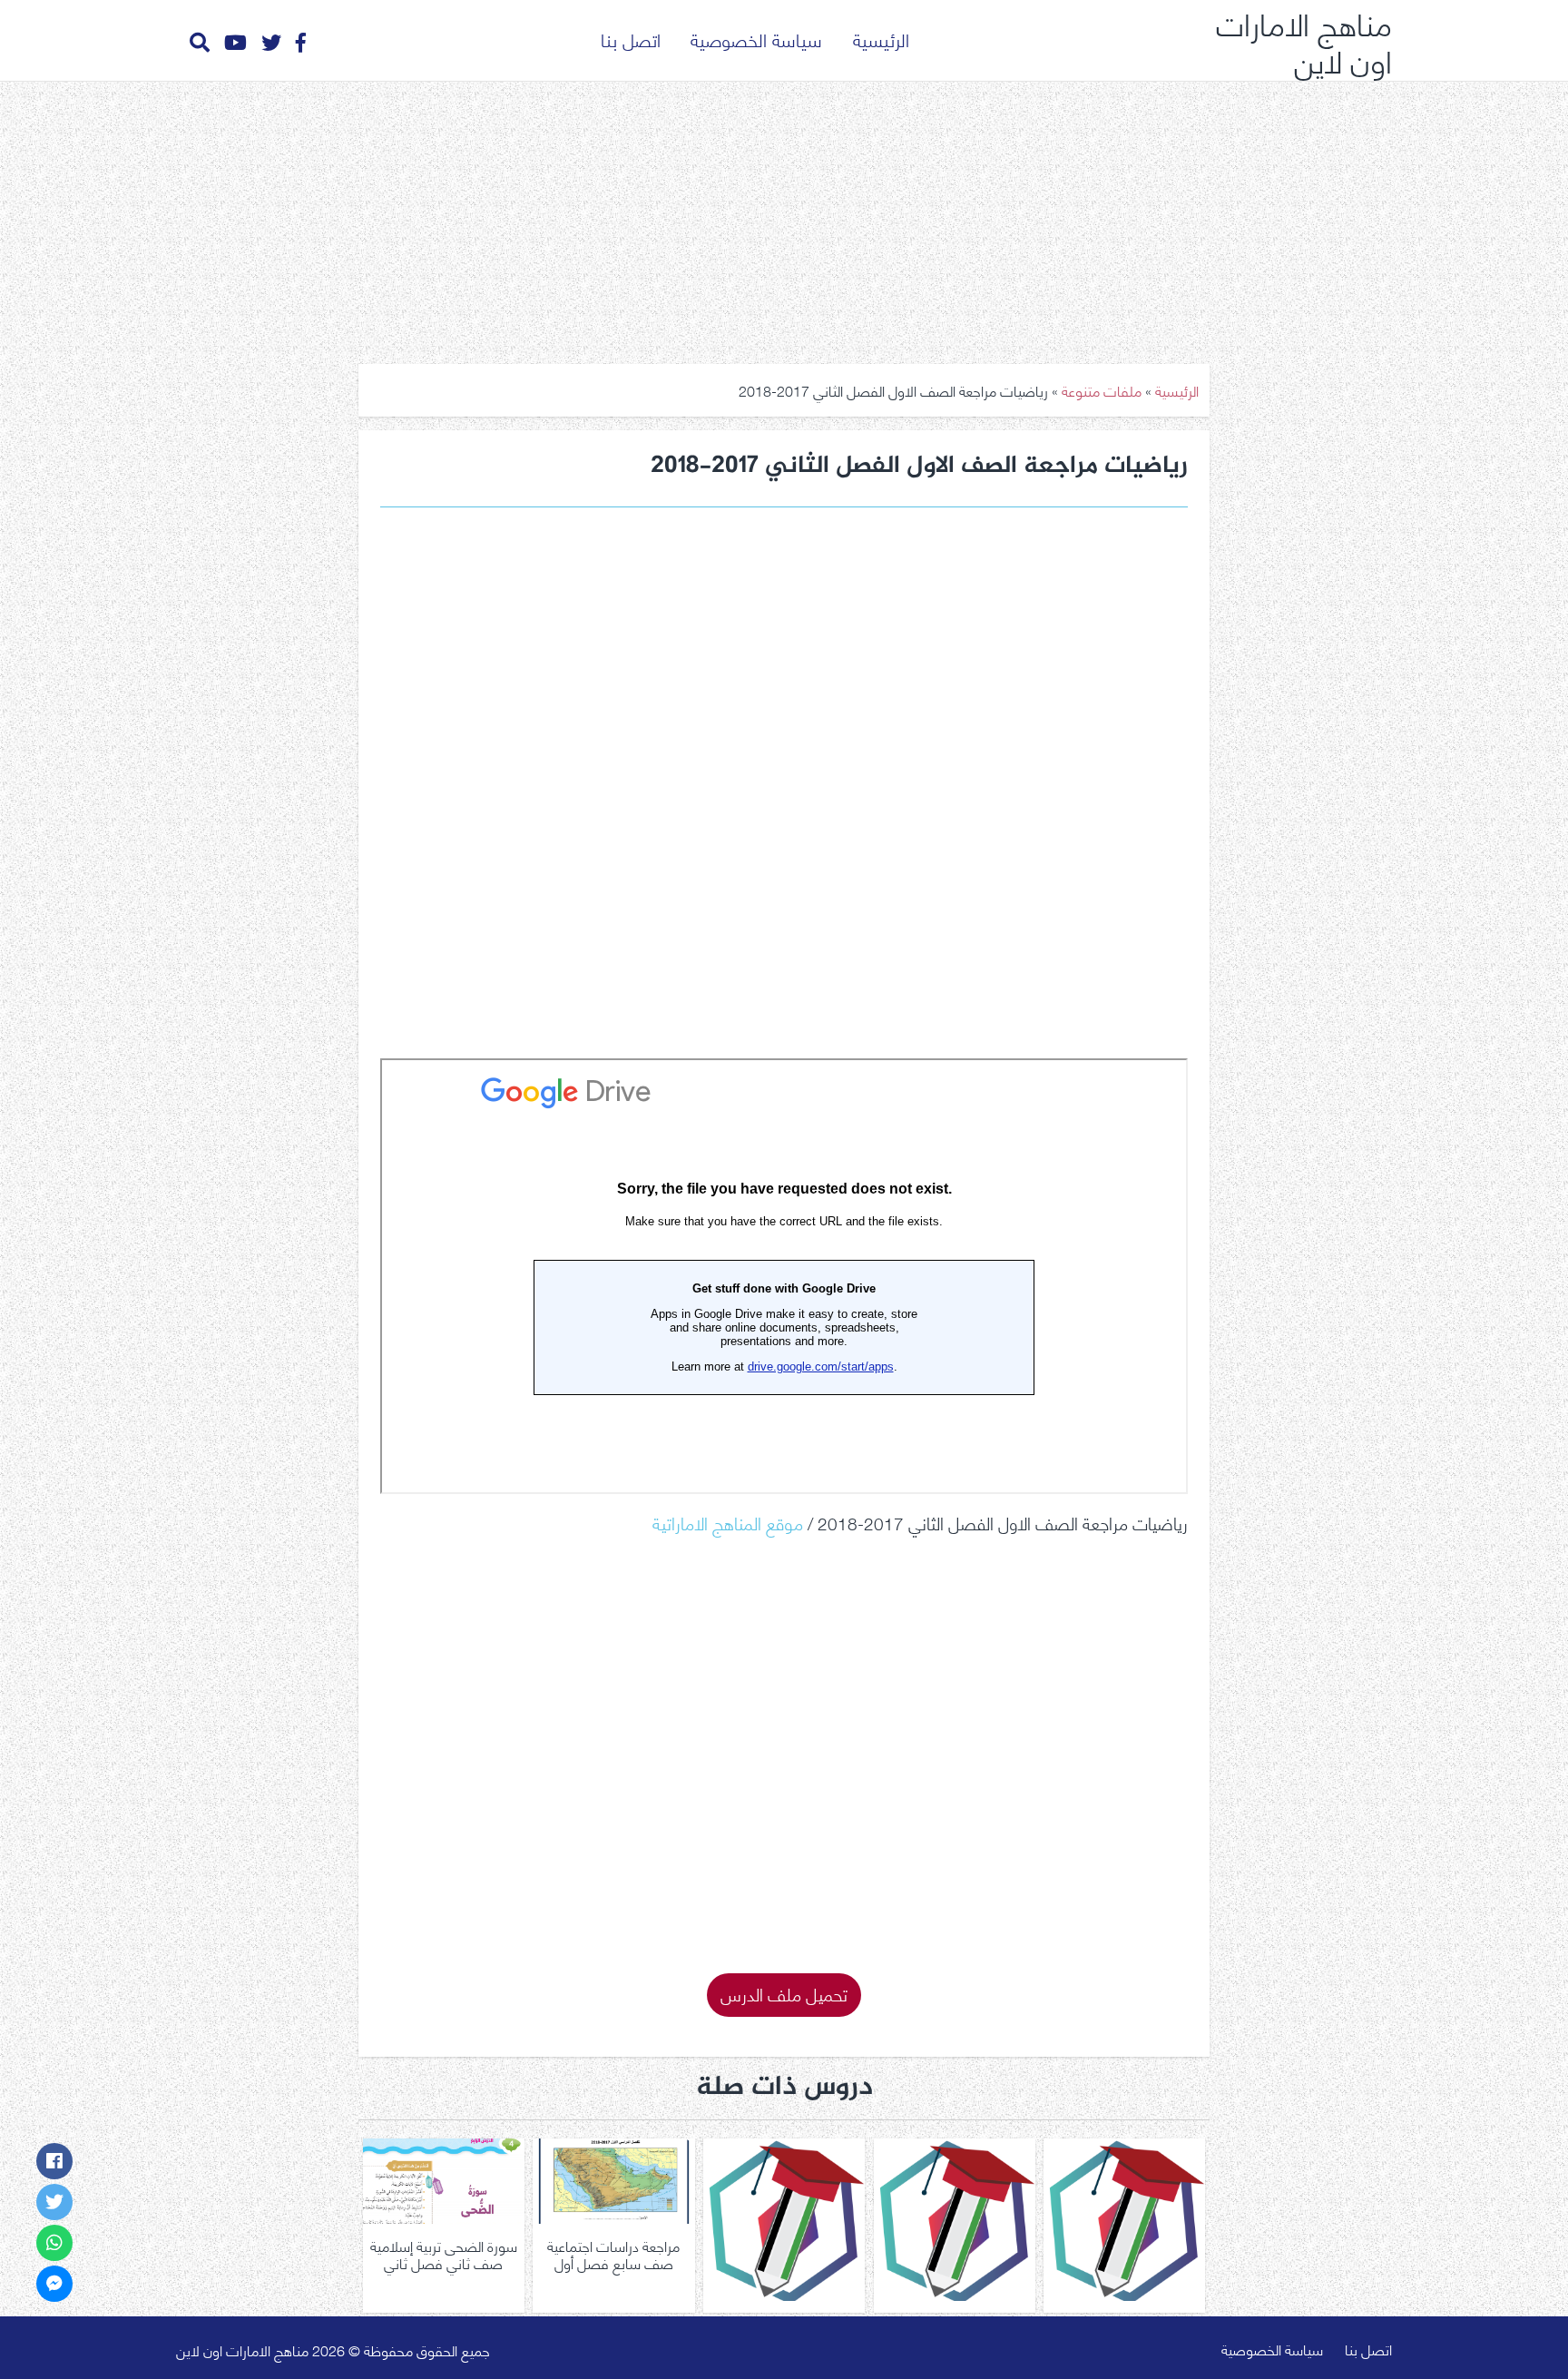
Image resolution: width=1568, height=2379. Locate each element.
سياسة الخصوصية (756, 39)
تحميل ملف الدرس (784, 1993)
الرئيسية (881, 39)
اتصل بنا (631, 39)
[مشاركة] (54, 2161)
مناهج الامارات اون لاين (1304, 40)
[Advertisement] (784, 216)
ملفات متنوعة (1102, 390)
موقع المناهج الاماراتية (728, 1522)
